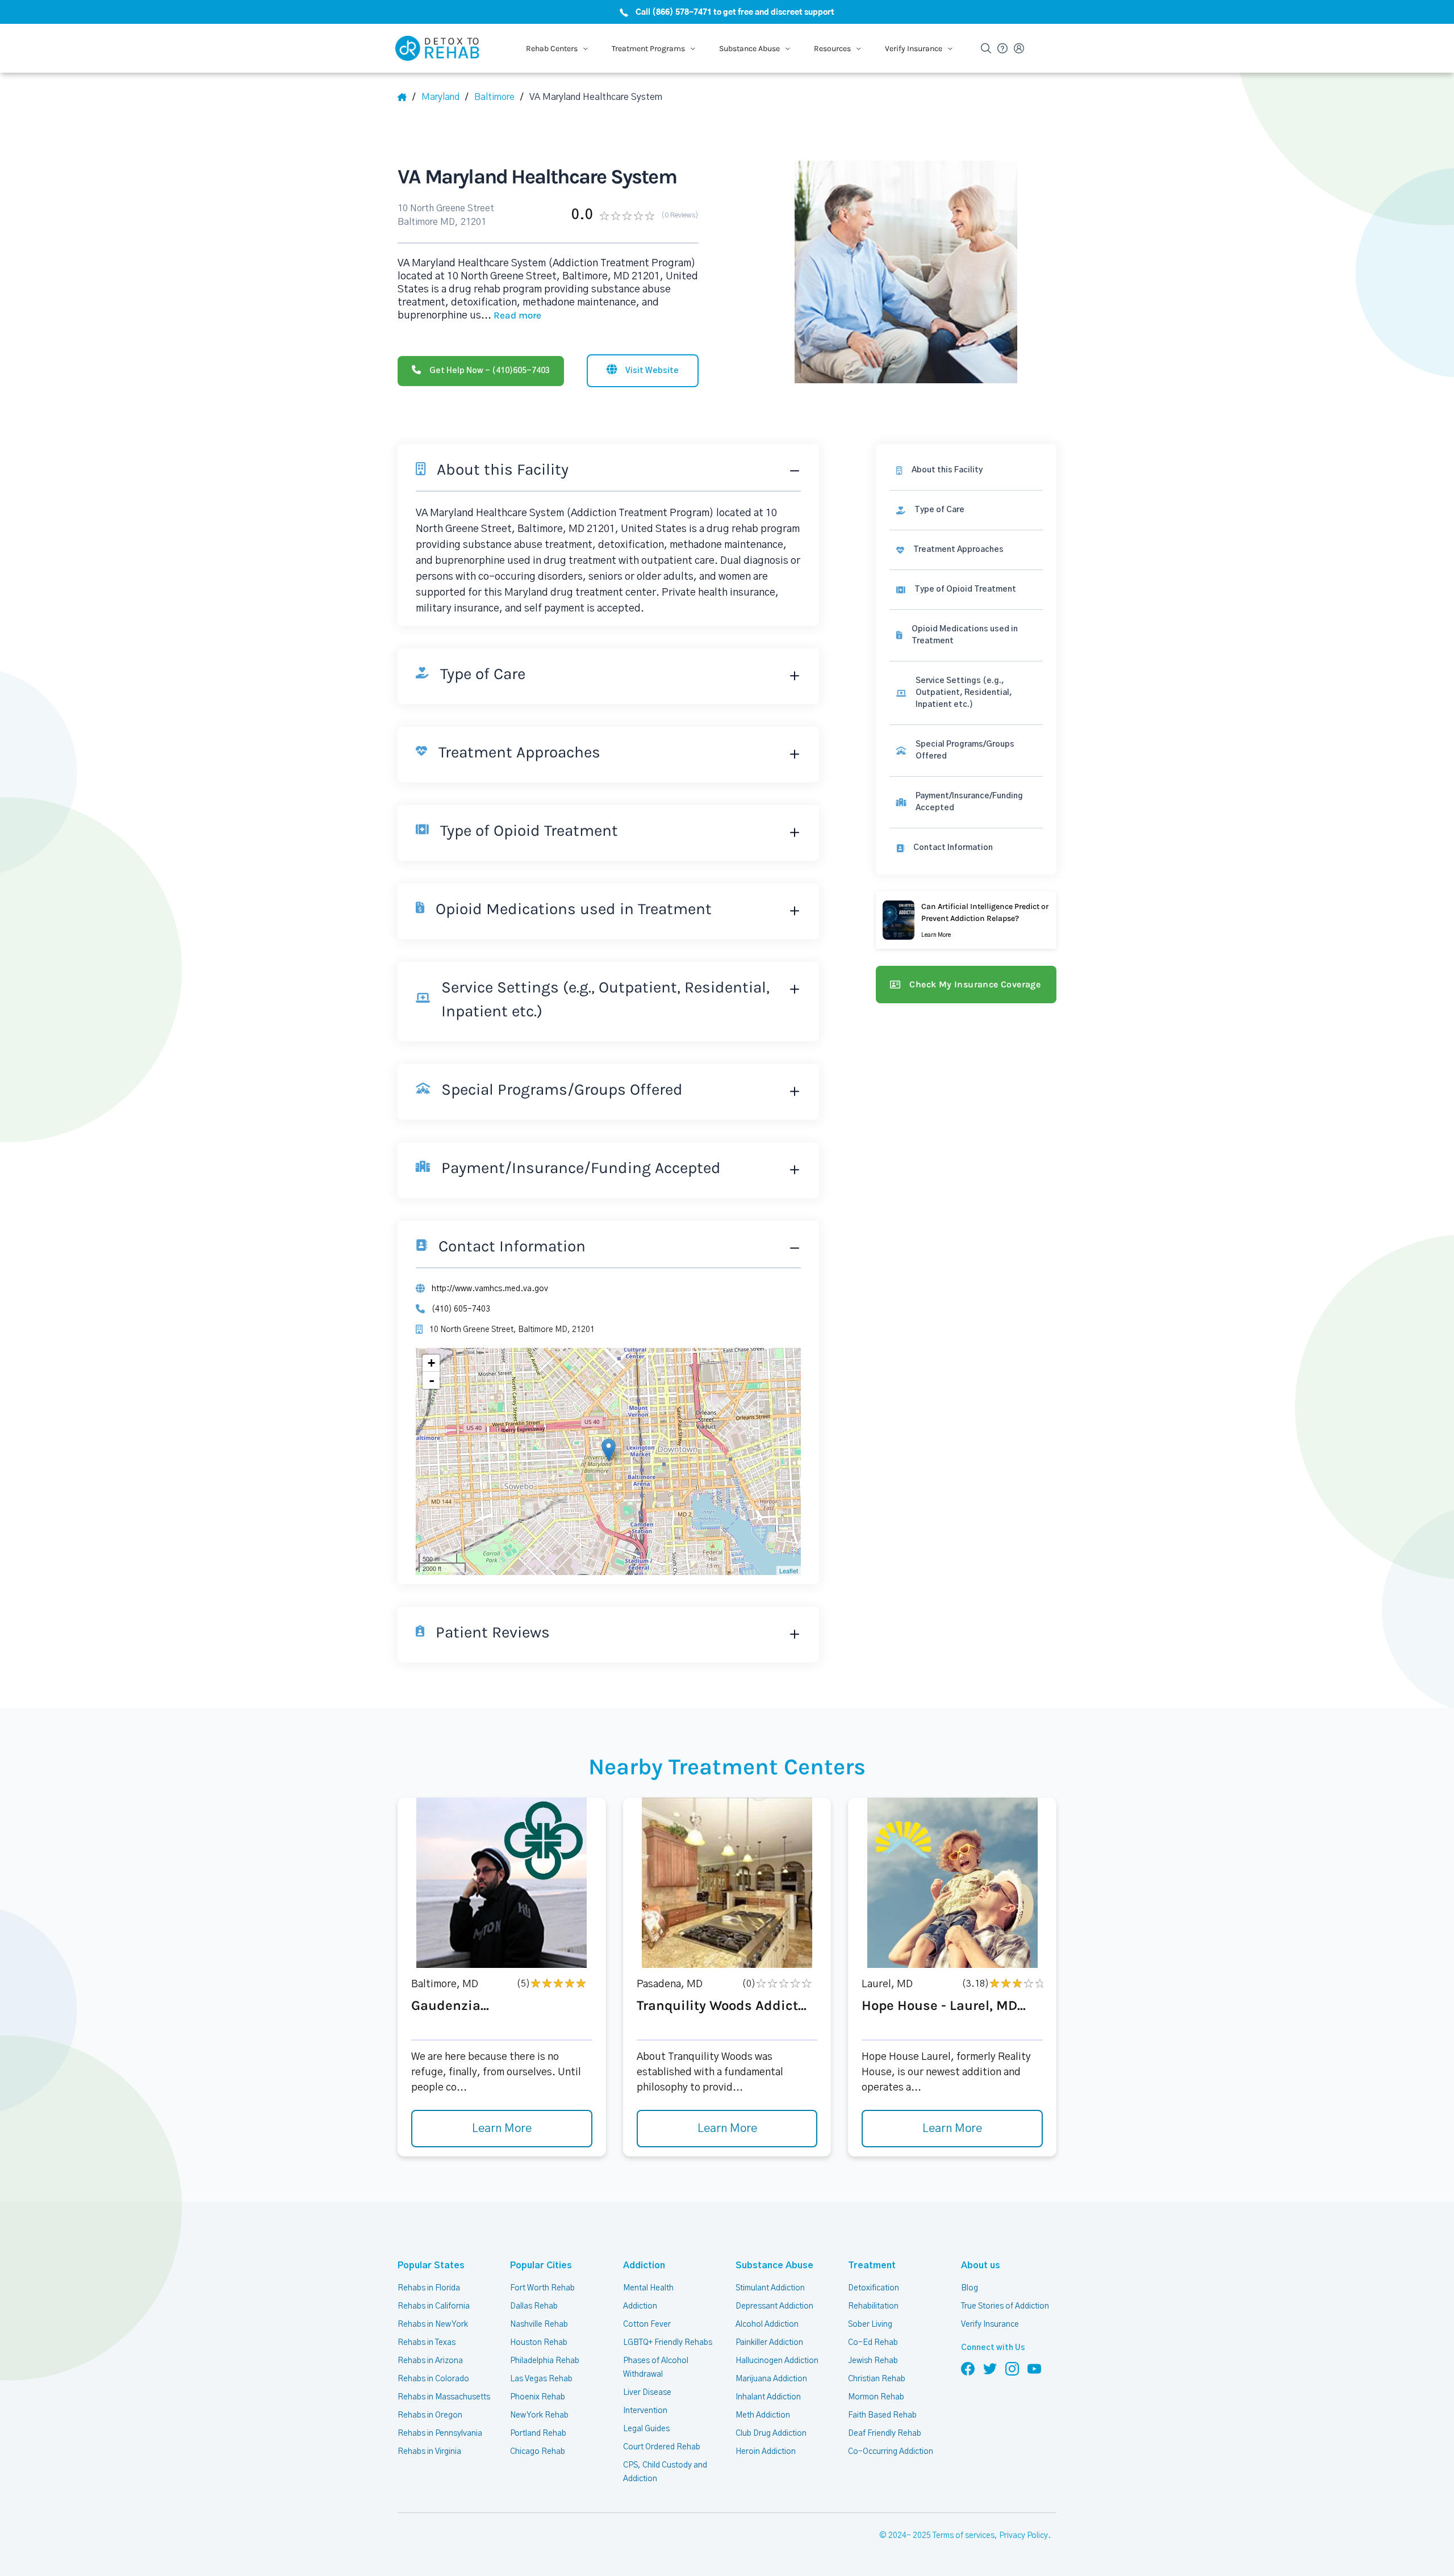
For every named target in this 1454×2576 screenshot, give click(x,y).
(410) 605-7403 (461, 1309)
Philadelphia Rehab (545, 2361)
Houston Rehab (539, 2343)
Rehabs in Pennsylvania (440, 2433)
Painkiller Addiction (769, 2343)
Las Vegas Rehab (541, 2379)
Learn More (502, 2129)
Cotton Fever (647, 2324)
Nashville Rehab (539, 2324)
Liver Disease (647, 2393)
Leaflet (789, 1570)
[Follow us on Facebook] (968, 2368)
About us (981, 2265)
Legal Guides (646, 2429)
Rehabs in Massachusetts (444, 2397)
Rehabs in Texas (427, 2343)
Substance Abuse (774, 2265)
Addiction (644, 2265)
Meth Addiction (763, 2415)
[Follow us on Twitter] (990, 2368)
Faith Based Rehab (882, 2415)
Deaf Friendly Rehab (885, 2433)
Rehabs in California (434, 2306)
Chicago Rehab (538, 2452)
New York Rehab (539, 2415)
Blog (970, 2288)
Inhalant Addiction (768, 2397)
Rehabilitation (873, 2306)
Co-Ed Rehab (873, 2343)
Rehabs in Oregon (430, 2415)
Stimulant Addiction (770, 2288)
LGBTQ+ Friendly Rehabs (668, 2343)
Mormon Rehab (876, 2397)
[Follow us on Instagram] (1012, 2368)
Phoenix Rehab (538, 2397)
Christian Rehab (877, 2379)
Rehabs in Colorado (433, 2379)
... (511, 316)
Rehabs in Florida (429, 2288)
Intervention (645, 2411)
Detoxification (874, 2288)
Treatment (872, 2265)
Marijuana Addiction (771, 2379)
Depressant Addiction (774, 2306)
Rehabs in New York (433, 2324)
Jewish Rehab (873, 2361)
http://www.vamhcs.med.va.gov (490, 1289)
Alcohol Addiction (767, 2324)
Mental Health (648, 2288)
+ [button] (431, 1363)
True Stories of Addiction (1005, 2306)
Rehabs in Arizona (430, 2361)
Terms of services (964, 2536)
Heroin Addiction (766, 2452)
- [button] (432, 1380)
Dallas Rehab (534, 2306)
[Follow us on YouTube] (1034, 2368)
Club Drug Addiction (771, 2433)
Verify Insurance (990, 2324)
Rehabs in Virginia (429, 2452)
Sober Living (870, 2324)
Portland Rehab (538, 2433)
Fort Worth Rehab (542, 2288)
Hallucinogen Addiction (777, 2361)
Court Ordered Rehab (662, 2447)
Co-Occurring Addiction (891, 2452)
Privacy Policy (1023, 2536)
